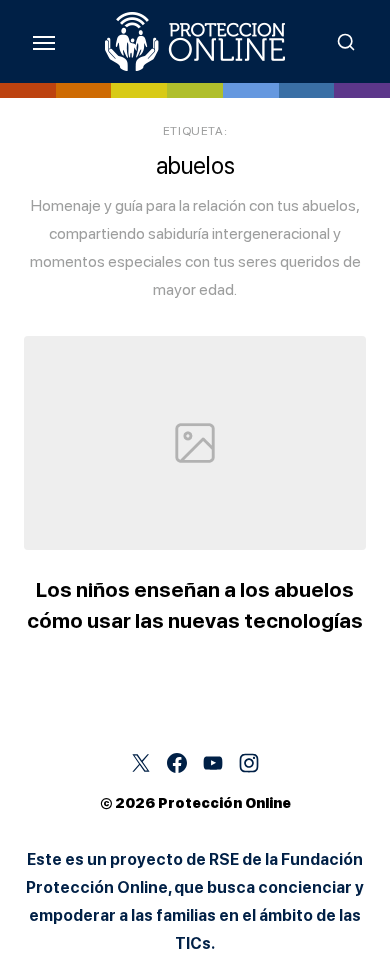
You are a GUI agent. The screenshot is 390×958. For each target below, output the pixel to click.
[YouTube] (213, 763)
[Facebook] (177, 763)
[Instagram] (249, 763)
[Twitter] (141, 763)
